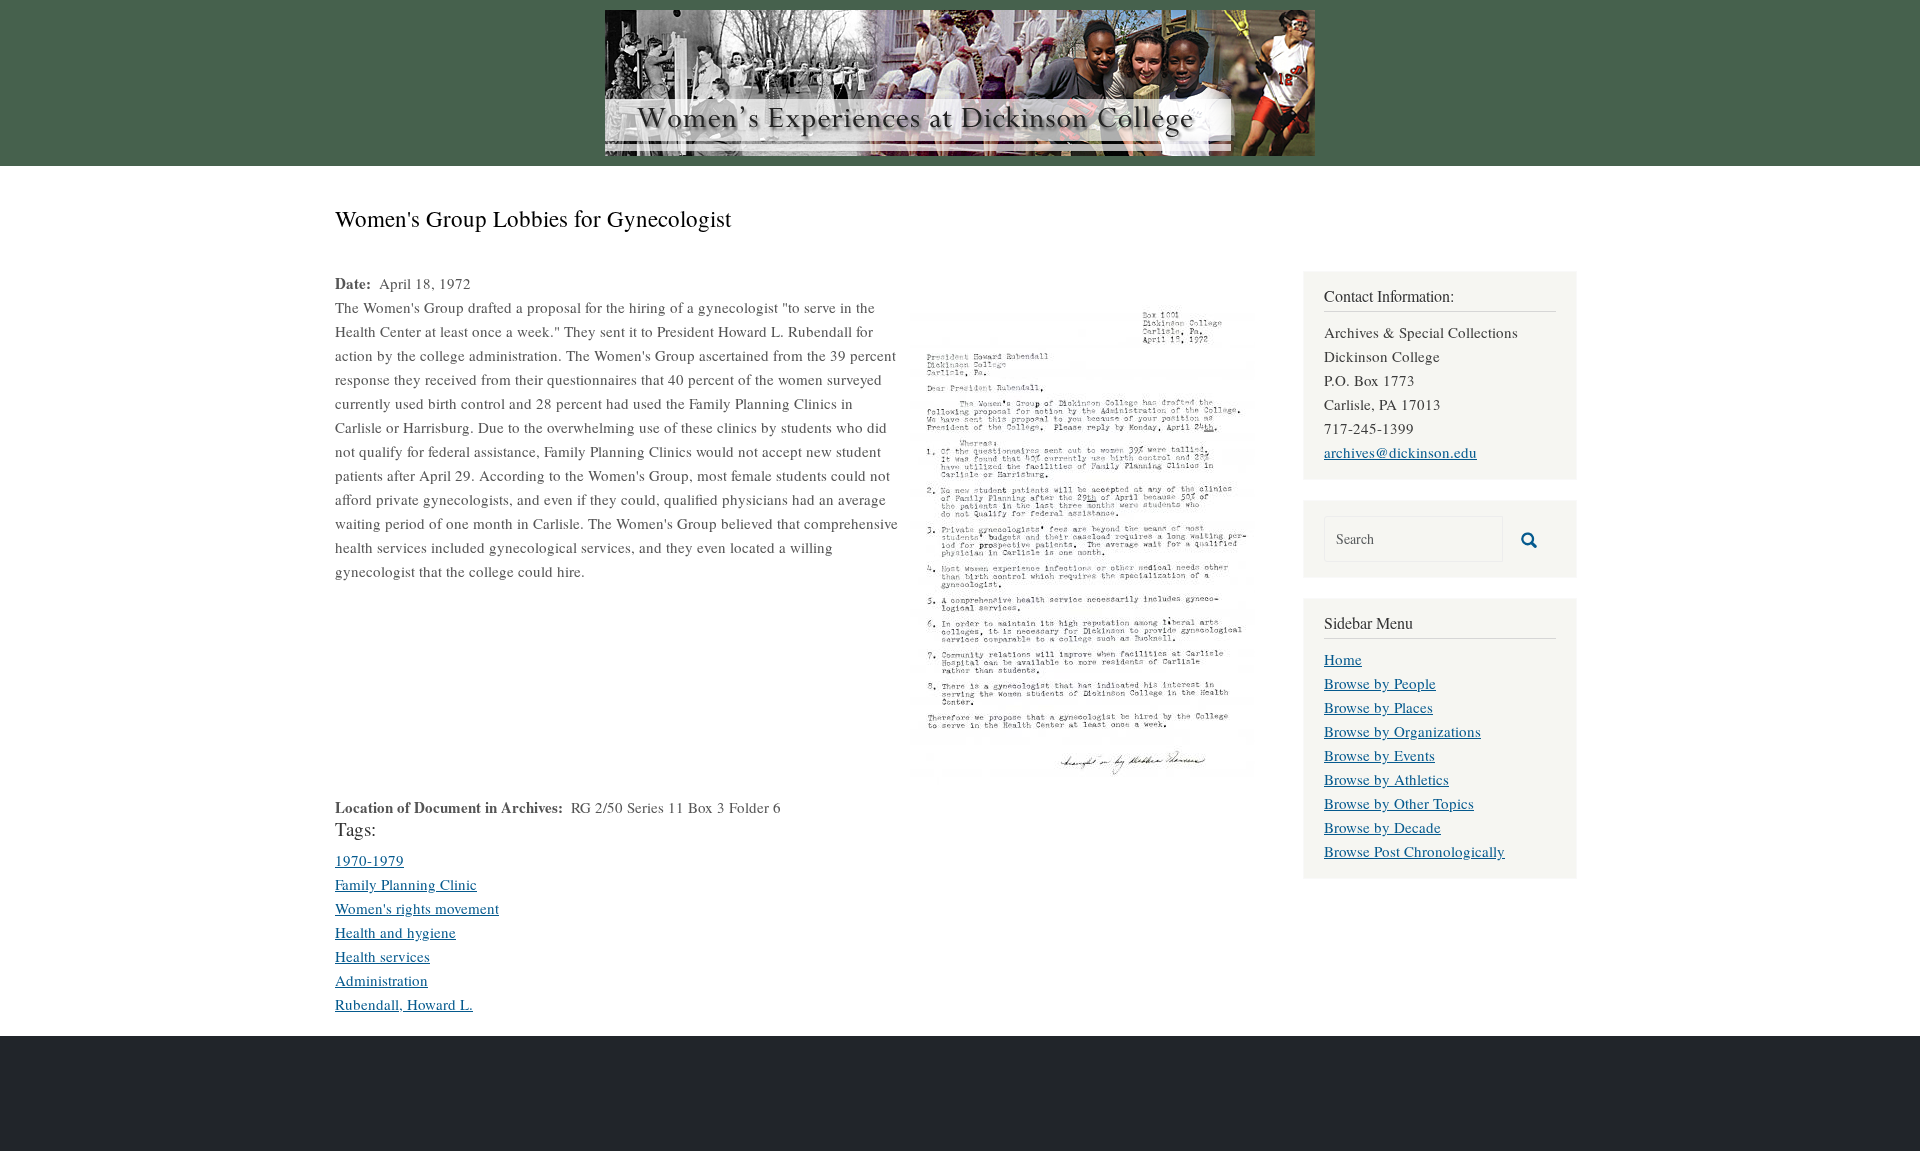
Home (1343, 659)
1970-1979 (369, 860)
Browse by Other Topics (1399, 803)
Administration (381, 980)
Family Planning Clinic (406, 884)
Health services (382, 956)
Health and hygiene (395, 932)
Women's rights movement (417, 908)
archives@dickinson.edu (1400, 452)
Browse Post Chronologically (1414, 851)
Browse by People (1380, 683)
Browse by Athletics (1386, 779)
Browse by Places (1378, 707)
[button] (1082, 542)
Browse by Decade (1382, 827)
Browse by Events (1379, 755)
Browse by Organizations (1402, 731)
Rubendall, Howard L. (404, 1004)
